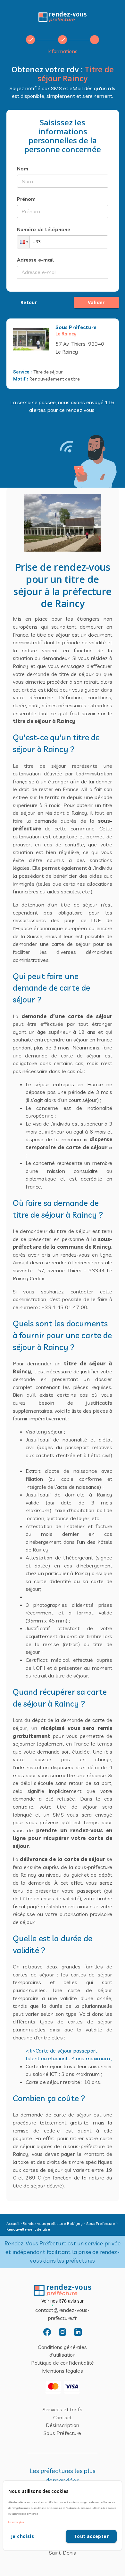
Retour (29, 302)
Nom (23, 169)
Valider (96, 302)
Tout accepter (91, 2536)
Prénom (26, 199)
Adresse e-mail (36, 260)
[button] (23, 242)
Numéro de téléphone (44, 229)
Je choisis (22, 2536)
